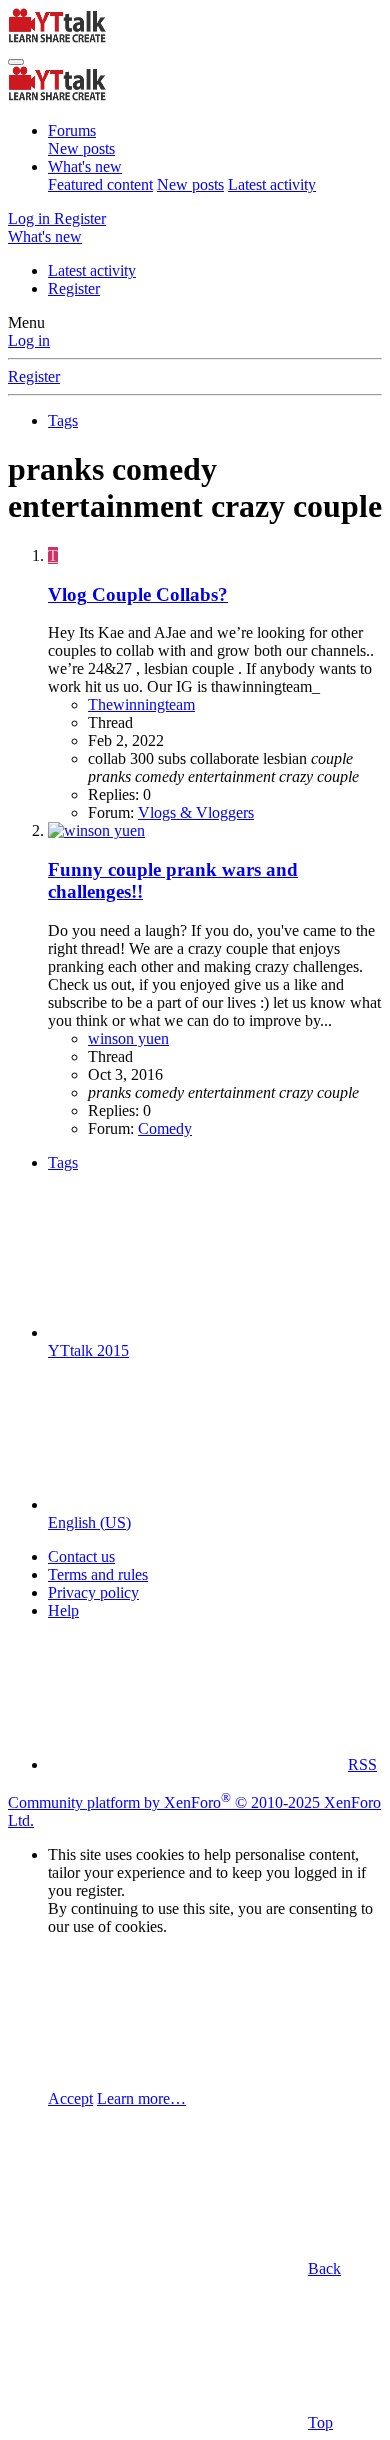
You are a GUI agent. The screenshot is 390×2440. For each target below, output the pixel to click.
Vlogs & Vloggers (196, 812)
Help (63, 1610)
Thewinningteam (141, 704)
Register (74, 288)
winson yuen (128, 1038)
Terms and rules (98, 1574)
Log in (29, 340)
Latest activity (272, 184)
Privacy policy (93, 1592)
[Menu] (16, 62)
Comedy (165, 1128)
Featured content (100, 184)
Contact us (81, 1556)
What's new (85, 166)
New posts (81, 148)
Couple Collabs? (138, 594)
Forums (72, 130)
